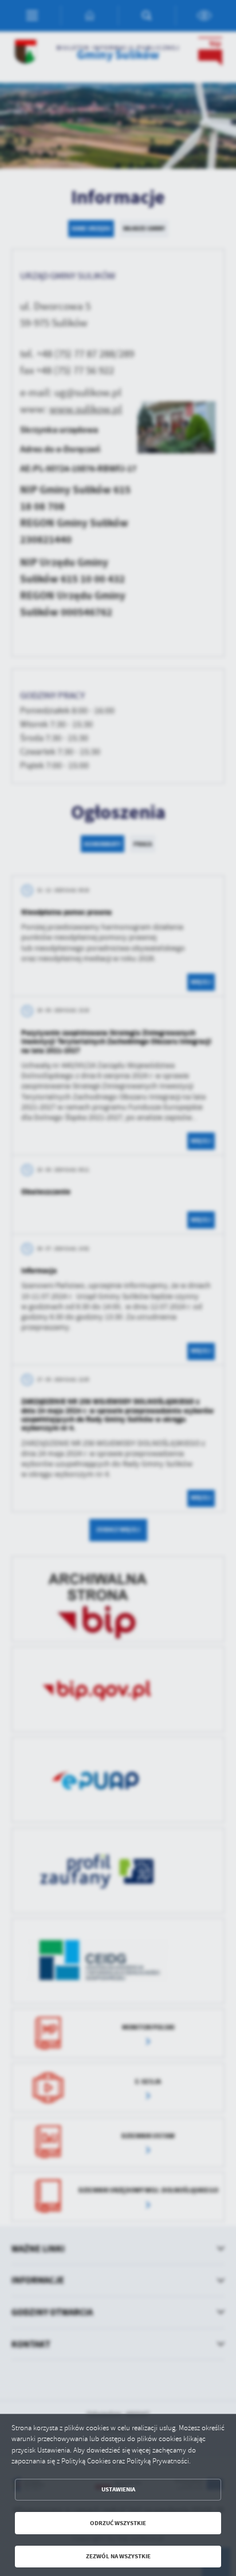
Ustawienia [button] (118, 2489)
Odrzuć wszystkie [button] (118, 2523)
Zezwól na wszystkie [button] (118, 2556)
